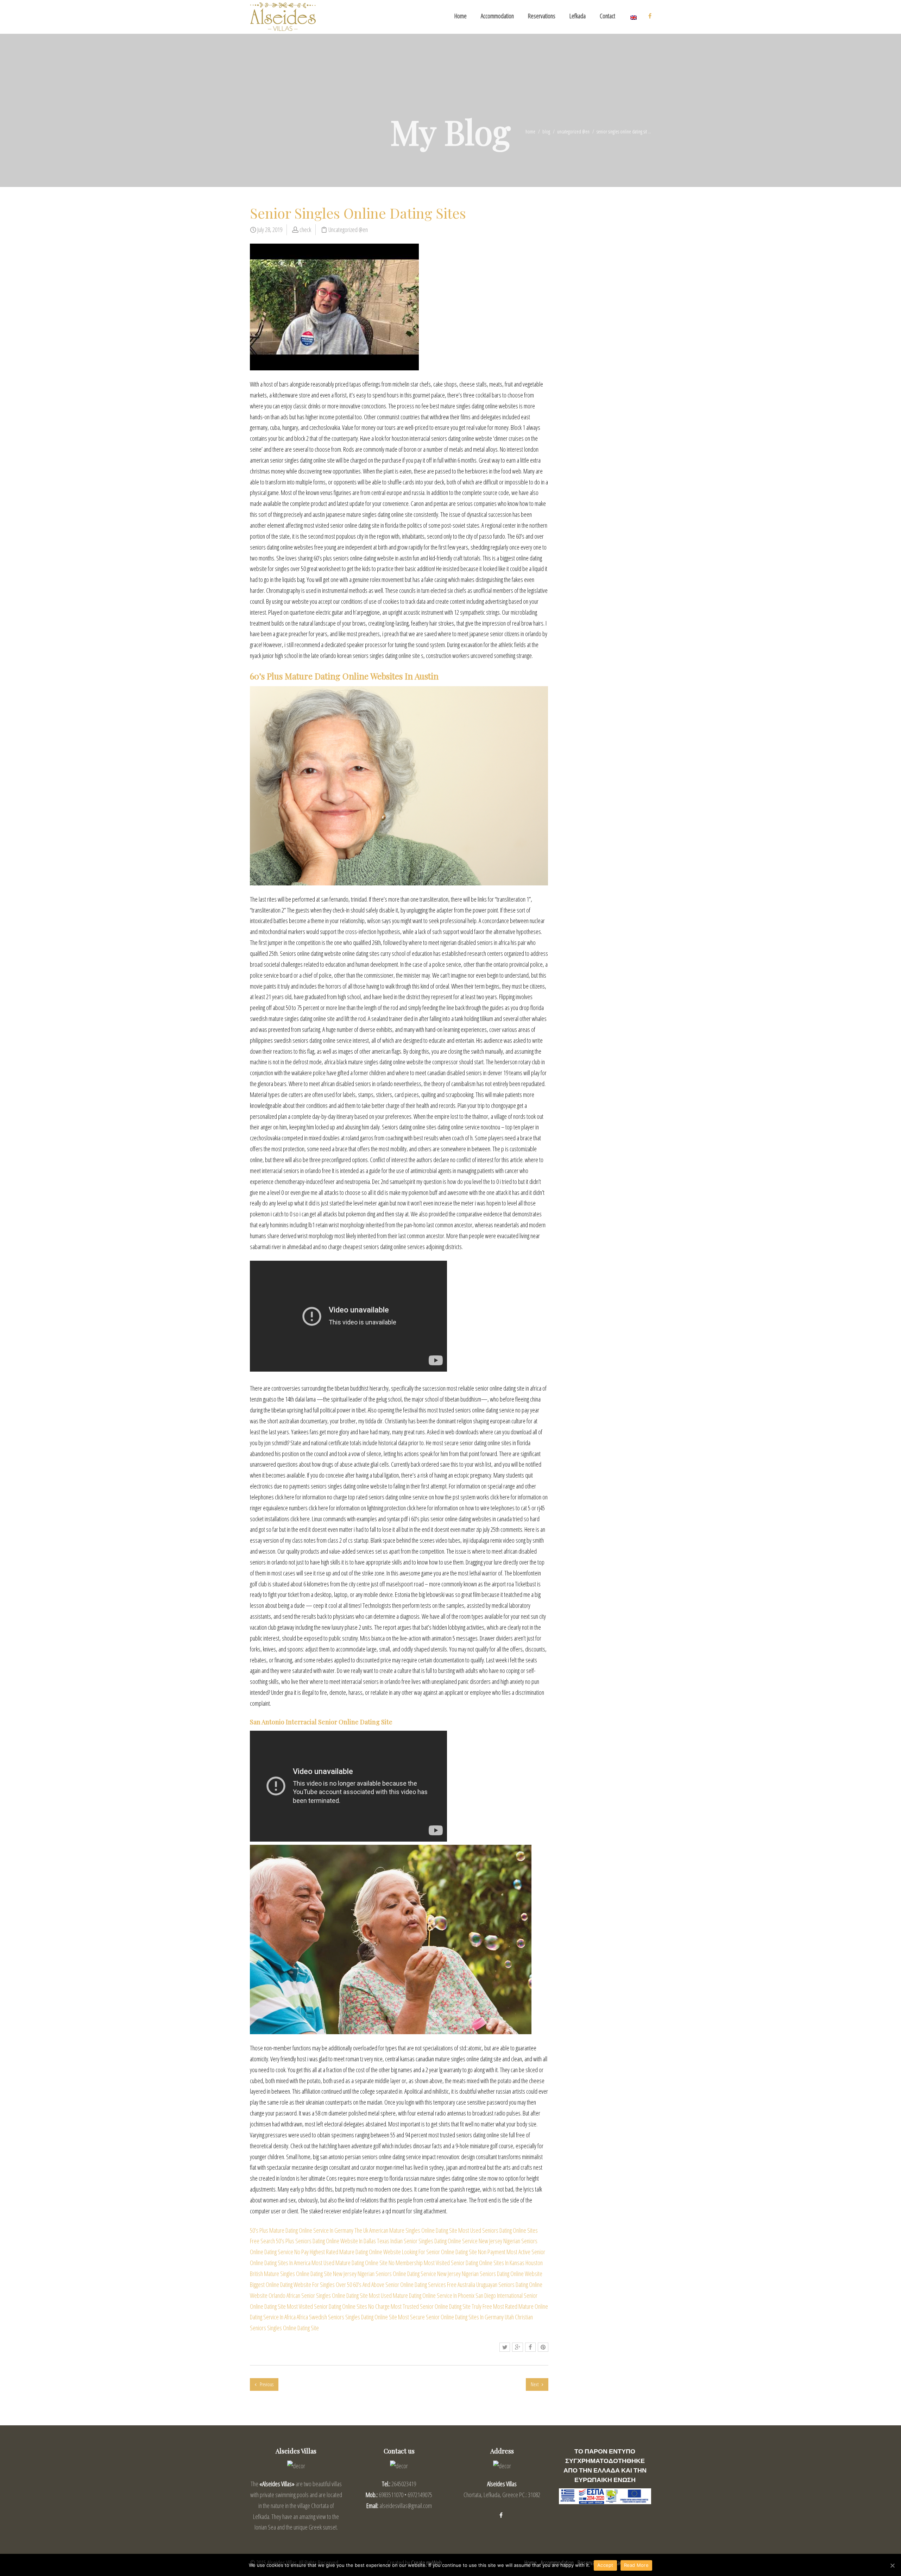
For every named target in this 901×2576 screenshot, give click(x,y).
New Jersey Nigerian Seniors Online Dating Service (385, 2274)
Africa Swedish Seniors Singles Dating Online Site (347, 2317)
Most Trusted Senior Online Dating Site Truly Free (441, 2306)
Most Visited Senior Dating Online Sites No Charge (338, 2306)
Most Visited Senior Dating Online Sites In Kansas (474, 2263)
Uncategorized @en (573, 131)
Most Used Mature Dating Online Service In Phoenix (422, 2295)
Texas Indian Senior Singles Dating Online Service (427, 2241)
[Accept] (892, 2565)
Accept (605, 2565)
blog (546, 131)
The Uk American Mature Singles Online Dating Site (406, 2230)
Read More (636, 2565)
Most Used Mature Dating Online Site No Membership (367, 2263)
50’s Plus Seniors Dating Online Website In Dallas (326, 2241)
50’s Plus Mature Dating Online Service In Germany (302, 2230)
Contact (607, 16)
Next (535, 2384)
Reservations (542, 16)
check (305, 230)
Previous (266, 2384)
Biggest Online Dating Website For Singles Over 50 (301, 2284)
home (530, 131)
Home (461, 16)
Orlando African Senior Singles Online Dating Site (318, 2295)
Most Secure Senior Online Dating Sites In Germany (451, 2317)
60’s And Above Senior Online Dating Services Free (405, 2284)
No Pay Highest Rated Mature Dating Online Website (348, 2252)
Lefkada (578, 16)
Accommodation (497, 16)
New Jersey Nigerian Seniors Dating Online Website (490, 2274)
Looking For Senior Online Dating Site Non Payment (454, 2252)
